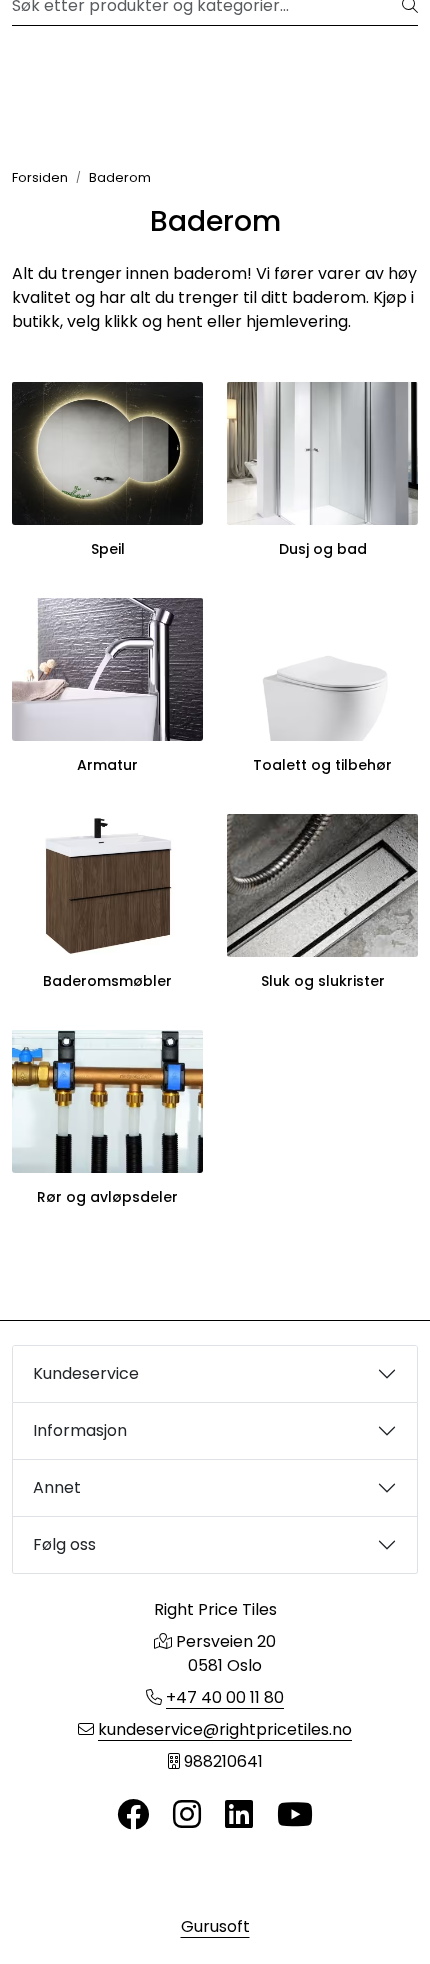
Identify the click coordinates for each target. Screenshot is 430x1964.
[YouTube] (295, 1815)
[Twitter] (133, 1815)
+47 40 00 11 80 (225, 1697)
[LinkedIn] (239, 1815)
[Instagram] (187, 1815)
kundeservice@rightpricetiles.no (225, 1729)
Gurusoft (215, 1926)
